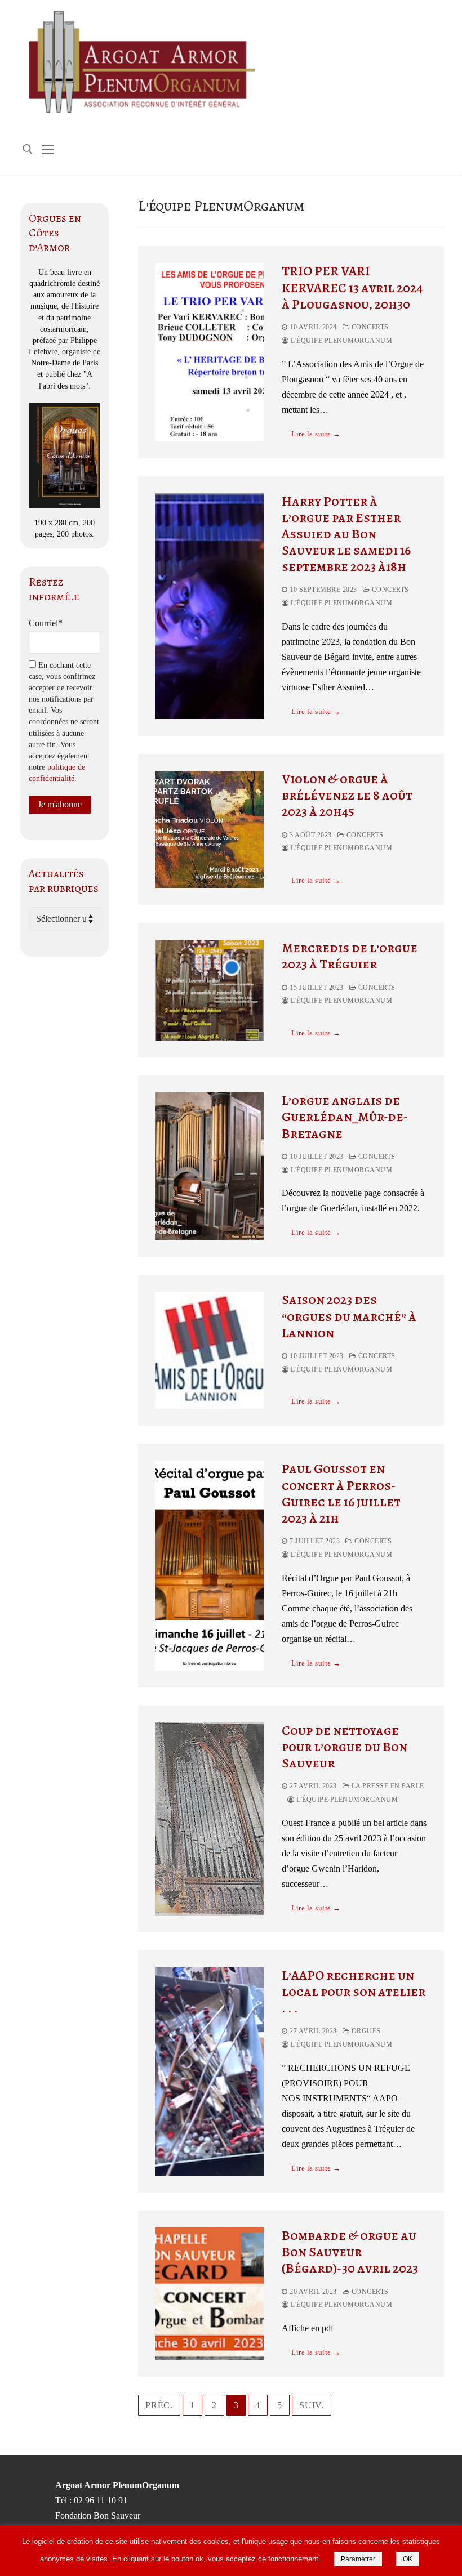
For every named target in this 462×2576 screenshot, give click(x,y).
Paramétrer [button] (358, 2559)
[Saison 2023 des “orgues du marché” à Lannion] (209, 1350)
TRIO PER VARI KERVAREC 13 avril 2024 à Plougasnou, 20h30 (352, 288)
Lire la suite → (316, 434)
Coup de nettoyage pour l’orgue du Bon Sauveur (345, 1747)
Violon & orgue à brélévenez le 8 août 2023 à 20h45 (347, 796)
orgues (365, 2031)
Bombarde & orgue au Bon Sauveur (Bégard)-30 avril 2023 (350, 2252)
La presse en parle (387, 1786)
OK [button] (408, 2559)
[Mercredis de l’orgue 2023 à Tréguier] (209, 990)
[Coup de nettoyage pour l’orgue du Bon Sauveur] (209, 1819)
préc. (159, 2405)
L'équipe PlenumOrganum (341, 341)
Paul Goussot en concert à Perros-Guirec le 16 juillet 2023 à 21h (341, 1494)
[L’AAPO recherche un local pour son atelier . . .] (209, 2071)
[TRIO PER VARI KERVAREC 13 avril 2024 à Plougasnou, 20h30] (209, 352)
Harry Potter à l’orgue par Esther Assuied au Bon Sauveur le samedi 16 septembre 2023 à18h (346, 534)
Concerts (369, 327)
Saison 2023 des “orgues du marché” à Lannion (349, 1316)
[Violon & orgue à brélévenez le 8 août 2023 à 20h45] (209, 829)
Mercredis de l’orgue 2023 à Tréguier (350, 956)
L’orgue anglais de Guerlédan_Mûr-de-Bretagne (345, 1117)
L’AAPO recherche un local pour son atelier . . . (354, 1992)
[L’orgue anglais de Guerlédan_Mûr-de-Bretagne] (209, 1166)
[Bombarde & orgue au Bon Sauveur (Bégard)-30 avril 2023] (209, 2294)
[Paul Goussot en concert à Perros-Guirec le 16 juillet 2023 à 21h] (209, 1565)
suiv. (312, 2405)
